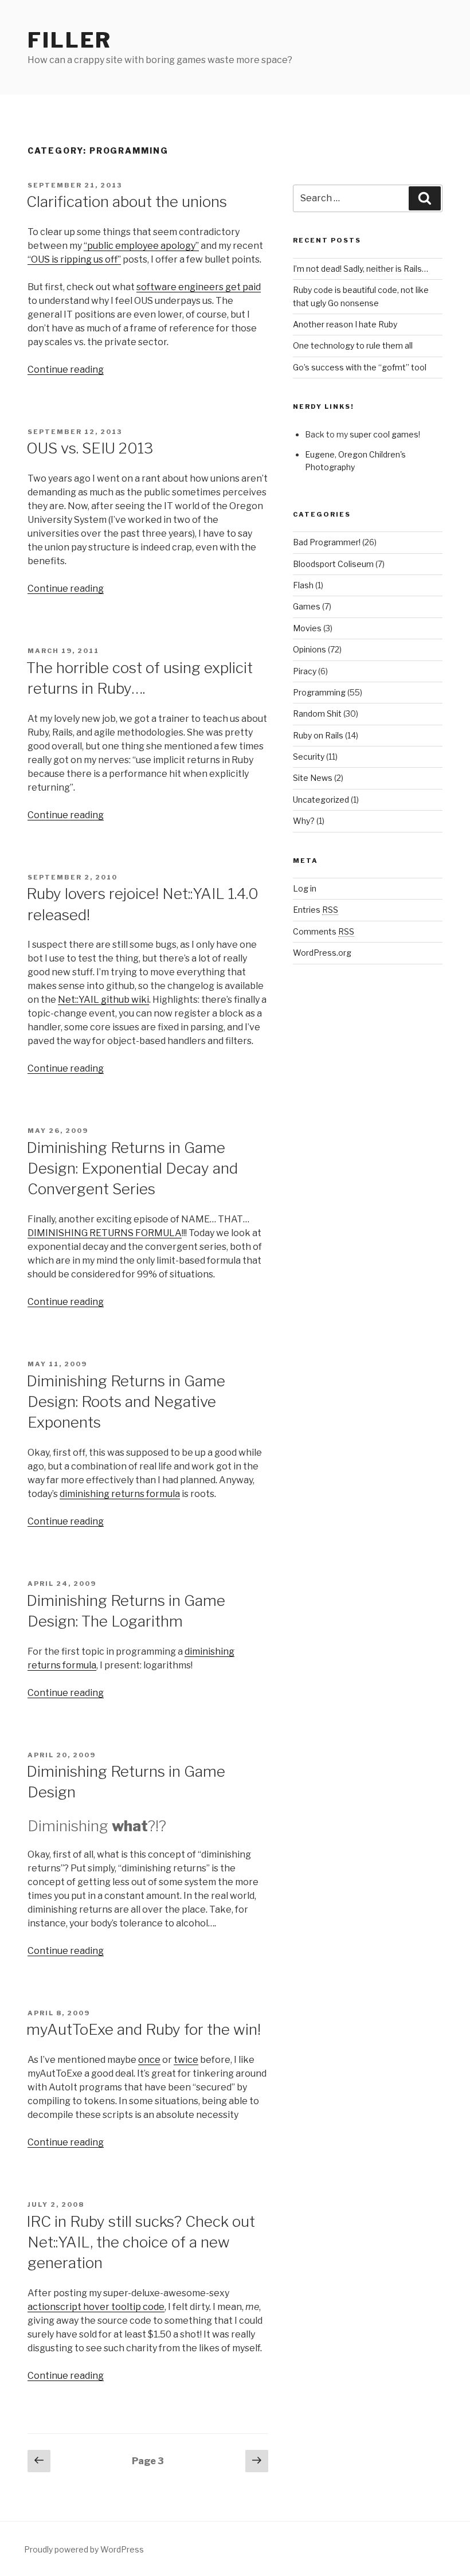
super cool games (384, 434)
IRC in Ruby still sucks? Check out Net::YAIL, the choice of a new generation (141, 2242)
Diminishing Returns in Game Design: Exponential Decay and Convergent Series (132, 1168)
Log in (305, 888)
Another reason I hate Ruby (345, 324)
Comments (324, 931)
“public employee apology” (141, 246)
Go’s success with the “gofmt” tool (360, 367)
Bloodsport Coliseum (333, 564)
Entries (316, 910)
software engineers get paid (199, 287)
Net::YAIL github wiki (103, 1000)
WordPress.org (322, 953)
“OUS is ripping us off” (74, 259)
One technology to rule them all (353, 345)
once (149, 2060)
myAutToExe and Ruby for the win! (144, 2029)
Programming (319, 692)
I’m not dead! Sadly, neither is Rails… (361, 269)
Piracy (305, 671)
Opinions (310, 649)
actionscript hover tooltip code (96, 2307)
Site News (313, 778)
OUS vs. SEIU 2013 (90, 448)
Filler (70, 40)
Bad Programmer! (327, 542)
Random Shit (317, 714)
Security (309, 757)
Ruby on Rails (318, 735)
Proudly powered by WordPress (84, 2549)
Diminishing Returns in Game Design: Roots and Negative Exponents (126, 1402)
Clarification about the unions (127, 202)
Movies (307, 628)
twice (186, 2060)
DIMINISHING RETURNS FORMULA (105, 1233)
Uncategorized (321, 800)
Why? (304, 821)
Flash (303, 585)
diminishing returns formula (120, 1494)
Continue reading (66, 370)
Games (307, 606)
